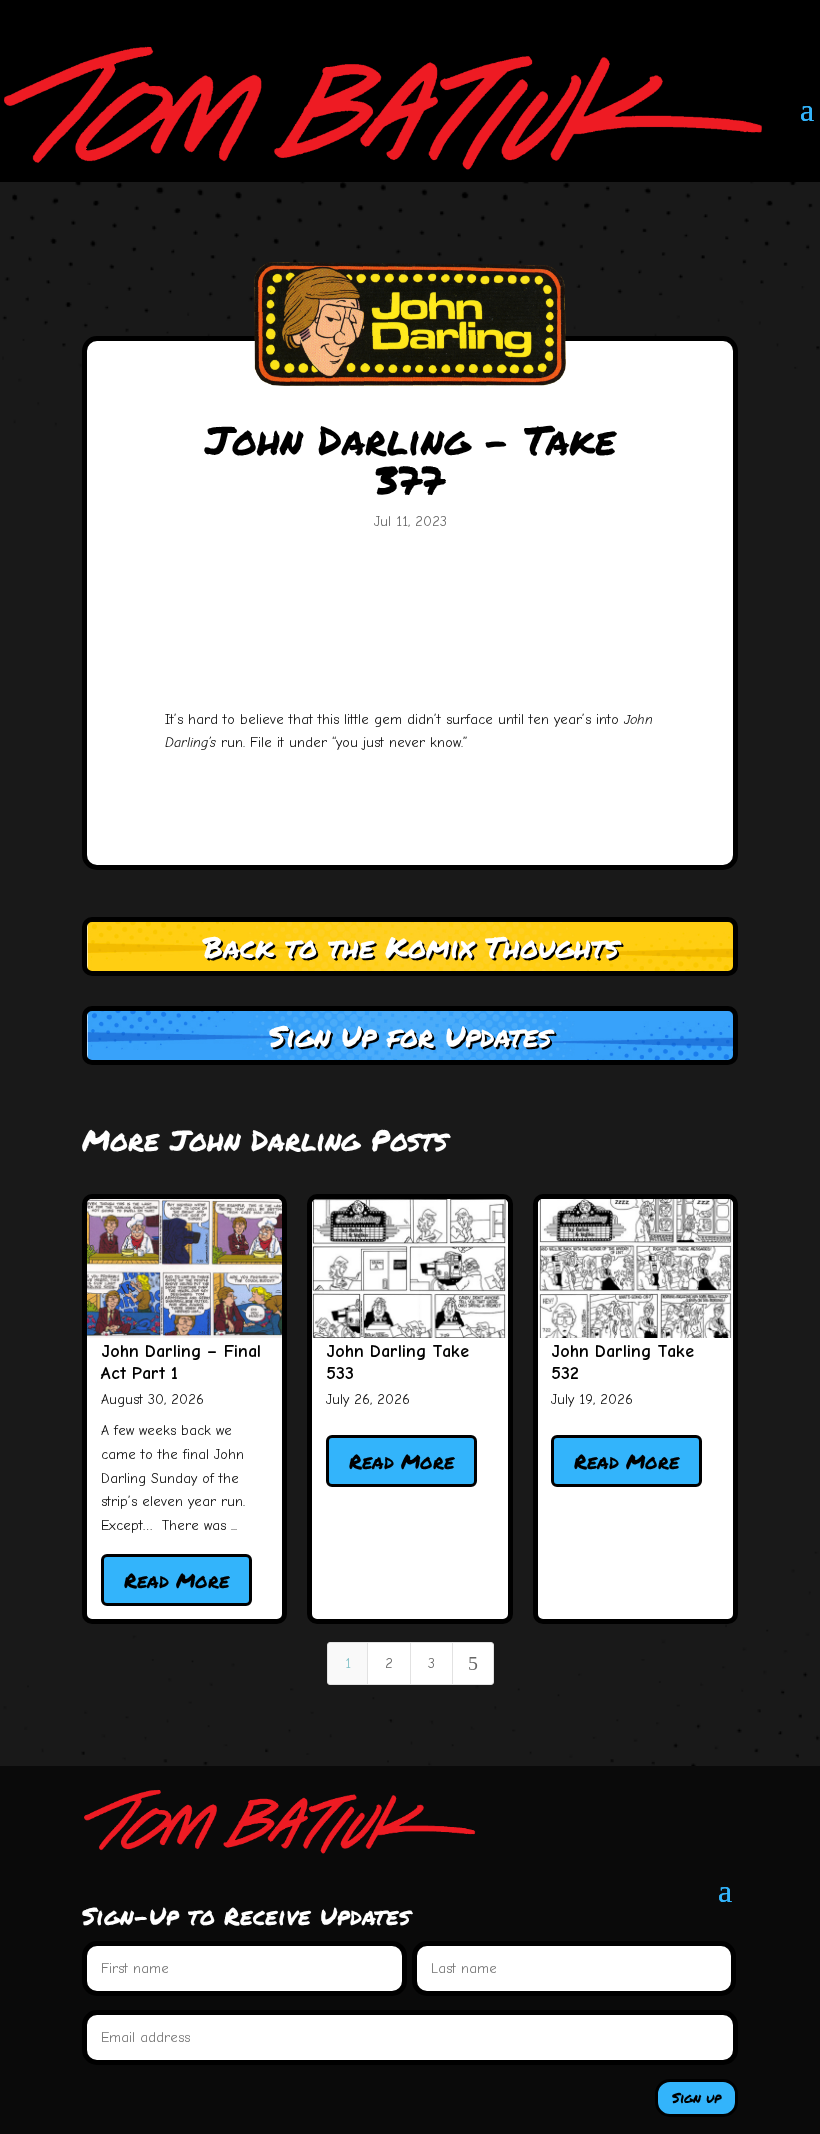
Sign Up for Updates (410, 1035)
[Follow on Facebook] (600, 16)
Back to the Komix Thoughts (410, 946)
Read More (176, 1580)
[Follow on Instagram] (640, 16)
